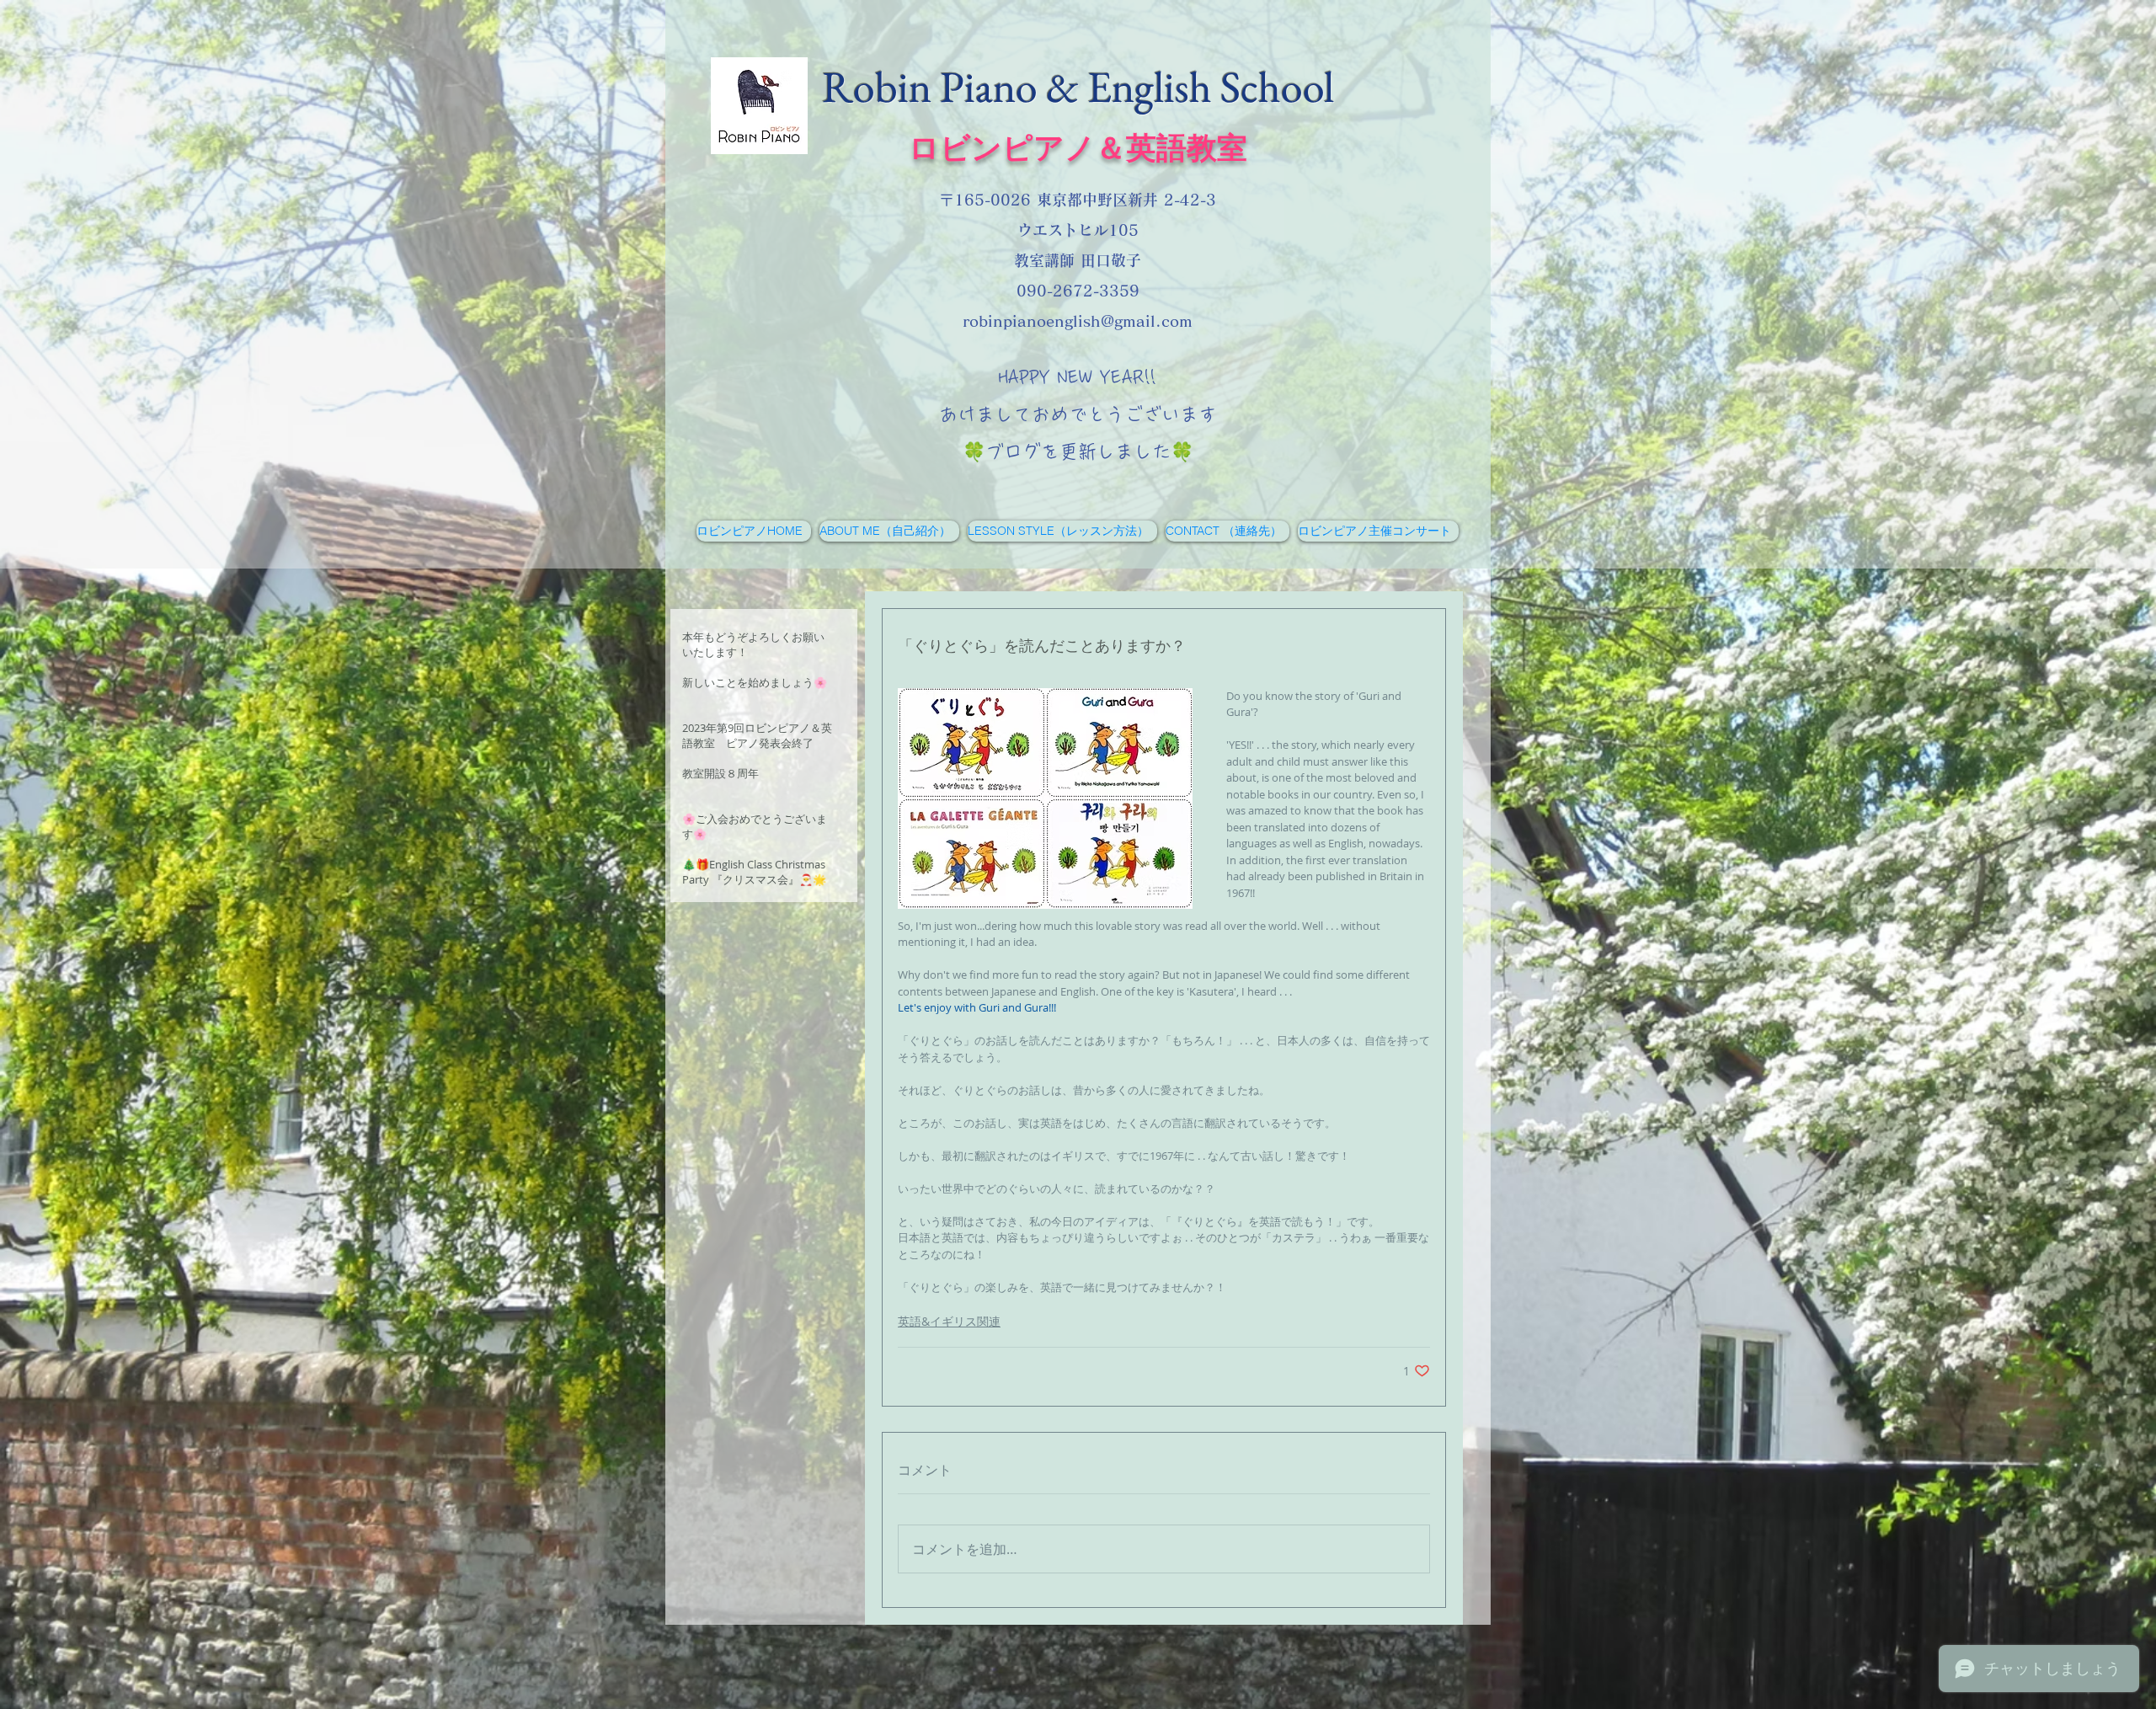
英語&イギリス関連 (949, 1321)
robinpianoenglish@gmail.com (1078, 321)
